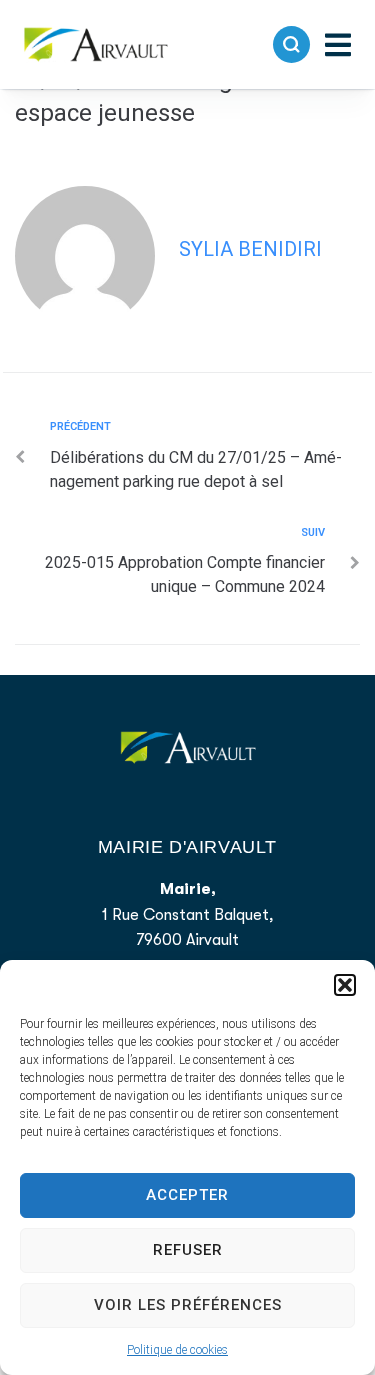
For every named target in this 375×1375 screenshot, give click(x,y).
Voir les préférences (188, 1305)
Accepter (187, 1195)
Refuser (188, 1250)
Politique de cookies (177, 1350)
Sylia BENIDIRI (250, 249)
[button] (345, 985)
